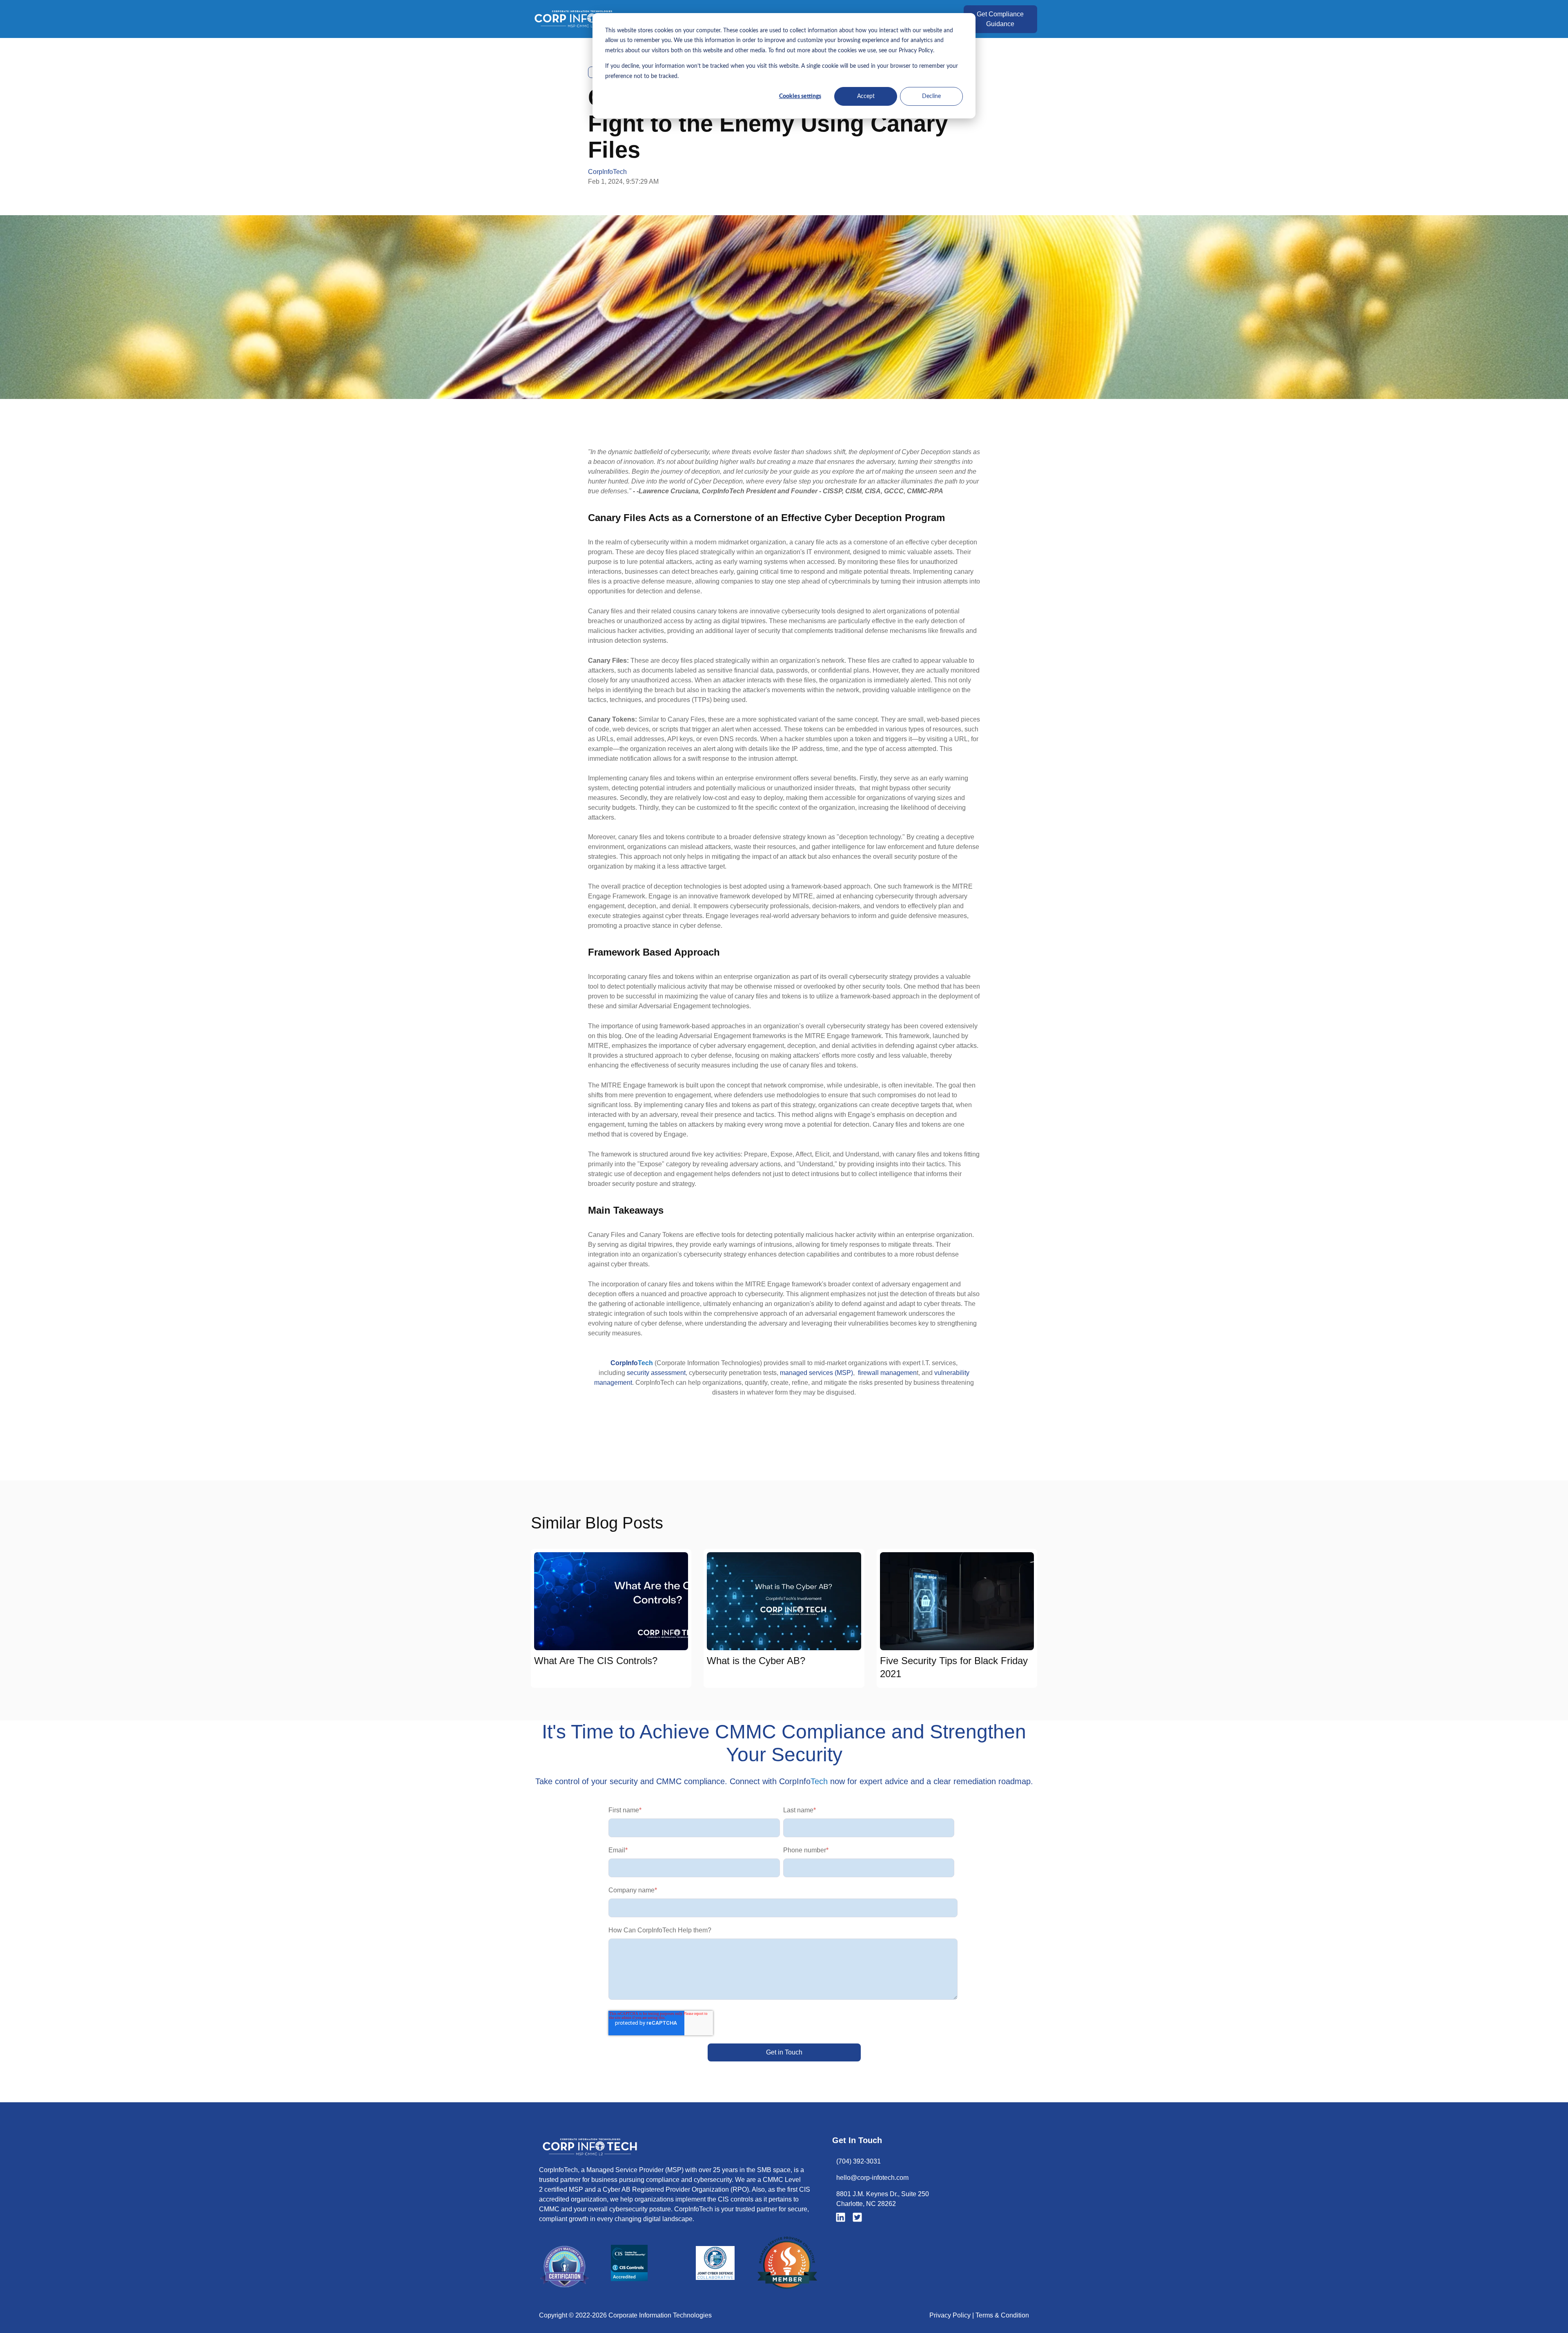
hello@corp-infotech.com (872, 2178)
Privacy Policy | (952, 2315)
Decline (931, 96)
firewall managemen (887, 1373)
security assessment (655, 1373)
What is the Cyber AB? (756, 1661)
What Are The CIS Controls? (596, 1661)
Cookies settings (800, 96)
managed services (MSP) (816, 1373)
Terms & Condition (1002, 2315)
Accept (866, 96)
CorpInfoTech (607, 172)
